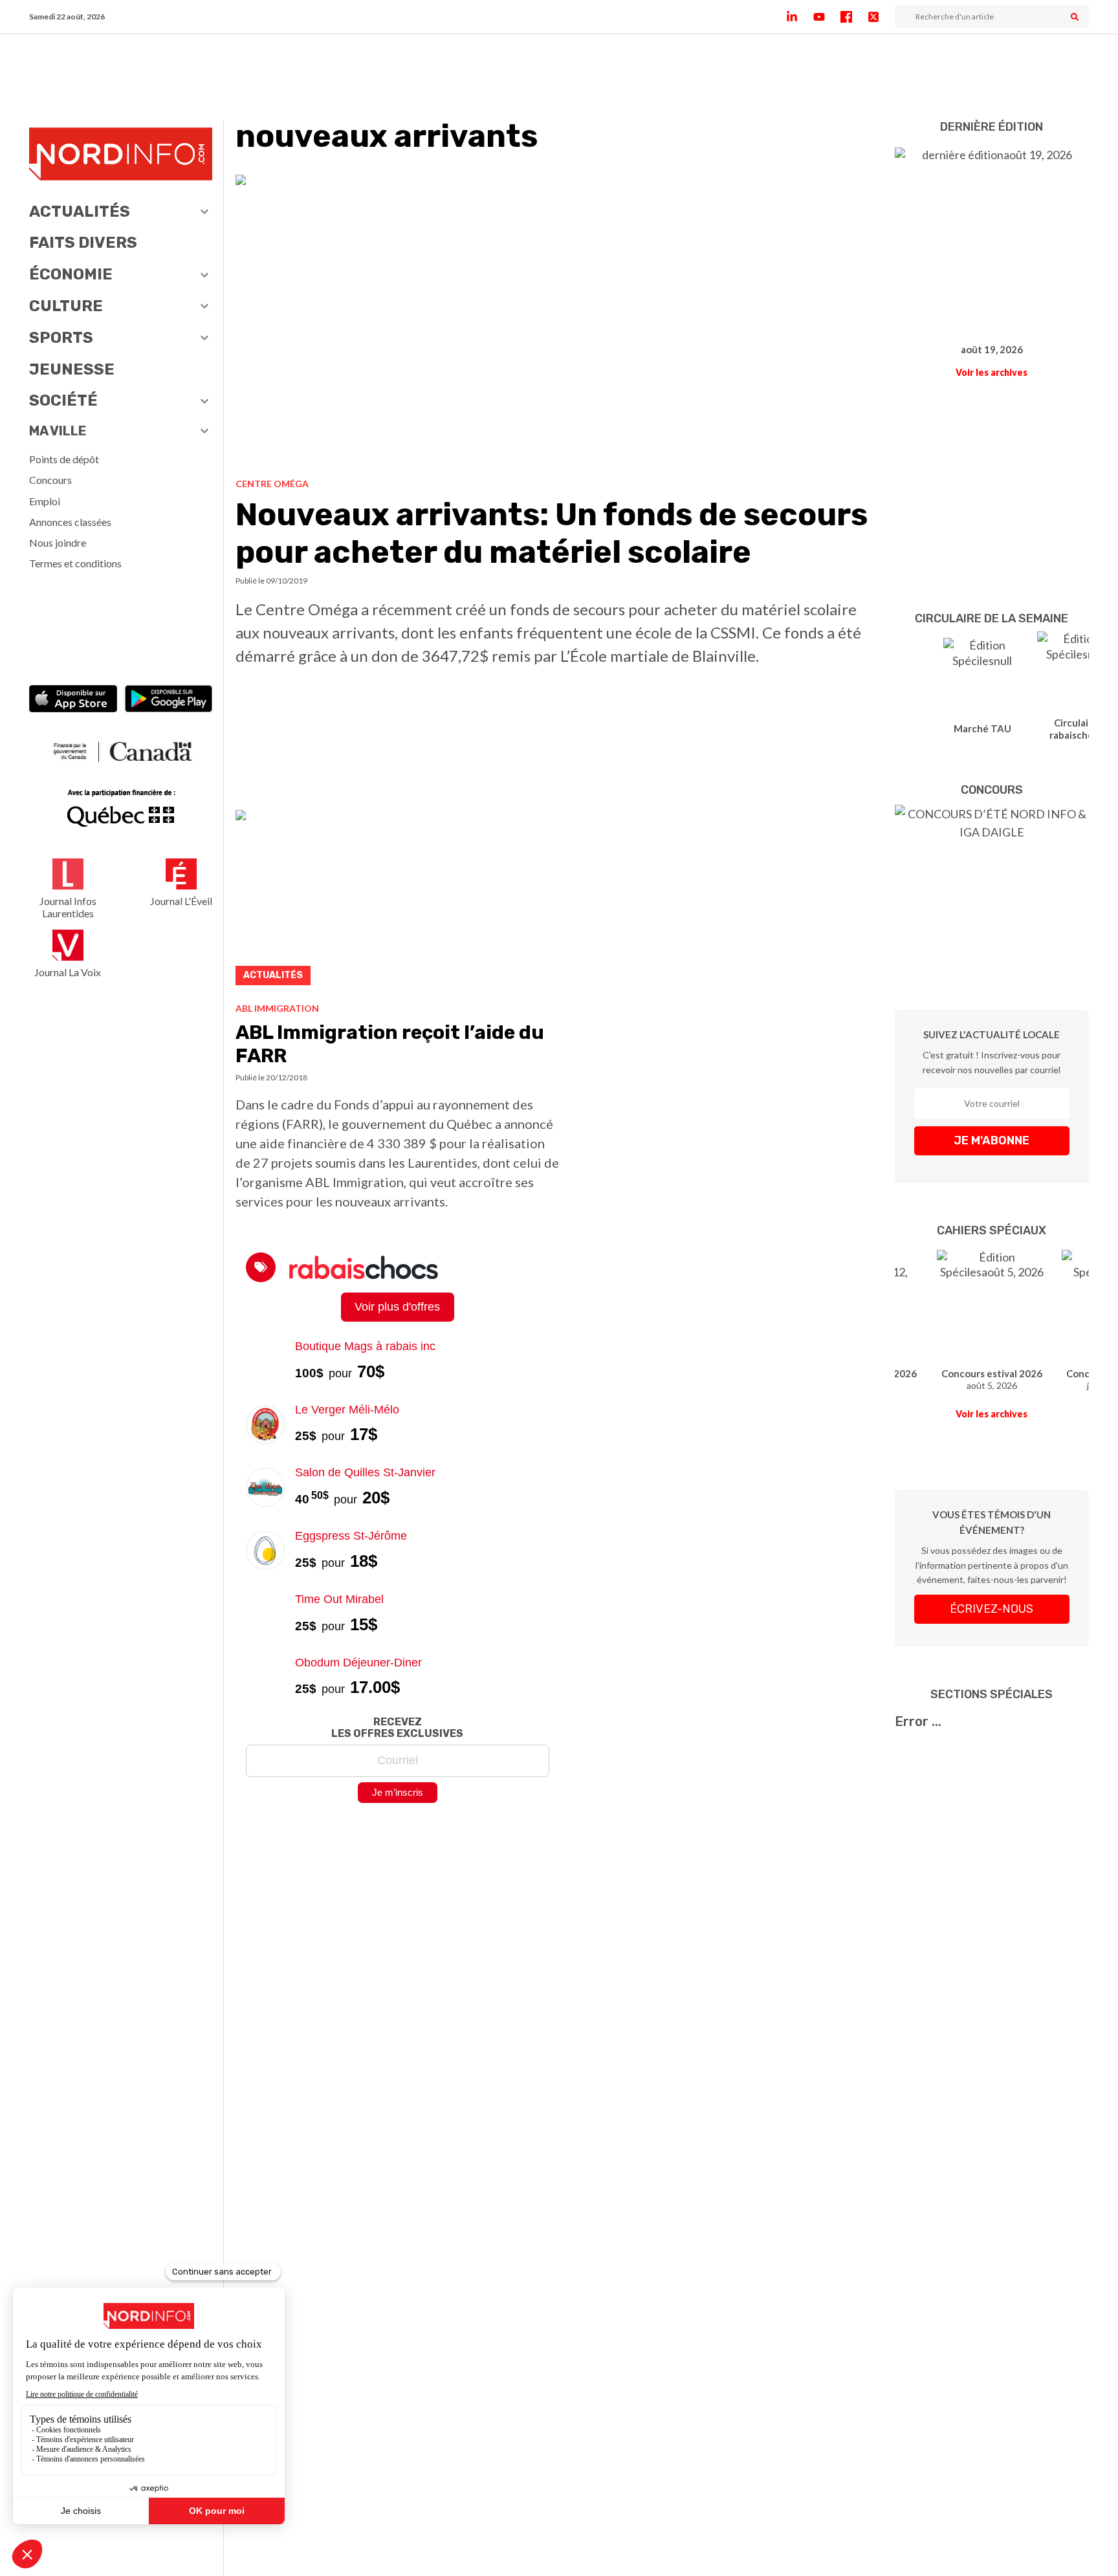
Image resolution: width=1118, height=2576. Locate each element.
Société (63, 400)
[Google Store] (169, 700)
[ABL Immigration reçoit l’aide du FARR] (398, 901)
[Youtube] (827, 17)
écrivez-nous (992, 1609)
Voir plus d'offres (397, 1307)
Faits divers (83, 243)
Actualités (80, 212)
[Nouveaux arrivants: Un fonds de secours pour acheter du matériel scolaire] (560, 321)
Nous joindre (58, 542)
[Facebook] (854, 17)
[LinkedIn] (800, 17)
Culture (66, 306)
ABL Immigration (277, 1008)
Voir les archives (992, 372)
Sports (61, 338)
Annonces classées (70, 522)
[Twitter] (881, 17)
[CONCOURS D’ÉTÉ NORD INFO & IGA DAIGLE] (992, 888)
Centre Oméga (272, 484)
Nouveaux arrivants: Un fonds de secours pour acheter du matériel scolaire (552, 533)
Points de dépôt (64, 459)
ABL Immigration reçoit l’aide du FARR (390, 1044)
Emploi (45, 501)
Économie (71, 274)
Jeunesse (72, 369)
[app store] (73, 700)
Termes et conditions (75, 563)
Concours (50, 480)
